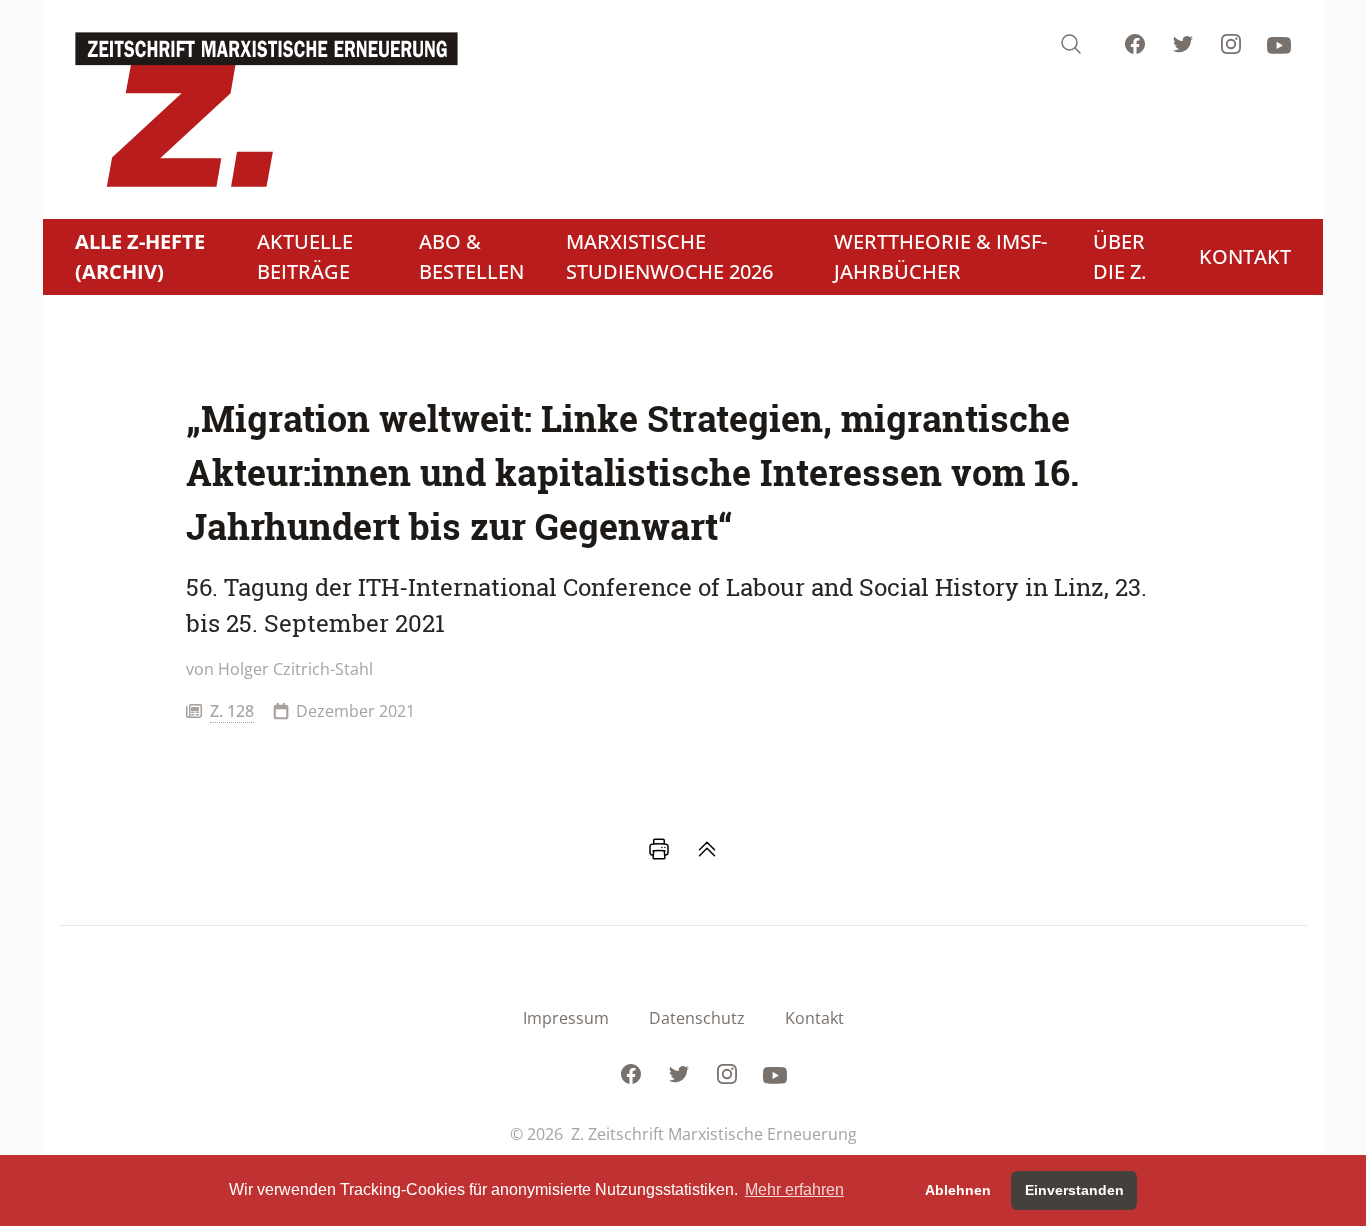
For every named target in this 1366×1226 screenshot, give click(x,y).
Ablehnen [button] (958, 1190)
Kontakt (814, 1018)
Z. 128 (232, 711)
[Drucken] (659, 849)
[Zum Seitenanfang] (707, 849)
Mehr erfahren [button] (794, 1189)
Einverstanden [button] (1074, 1190)
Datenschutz (697, 1018)
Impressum (566, 1018)
